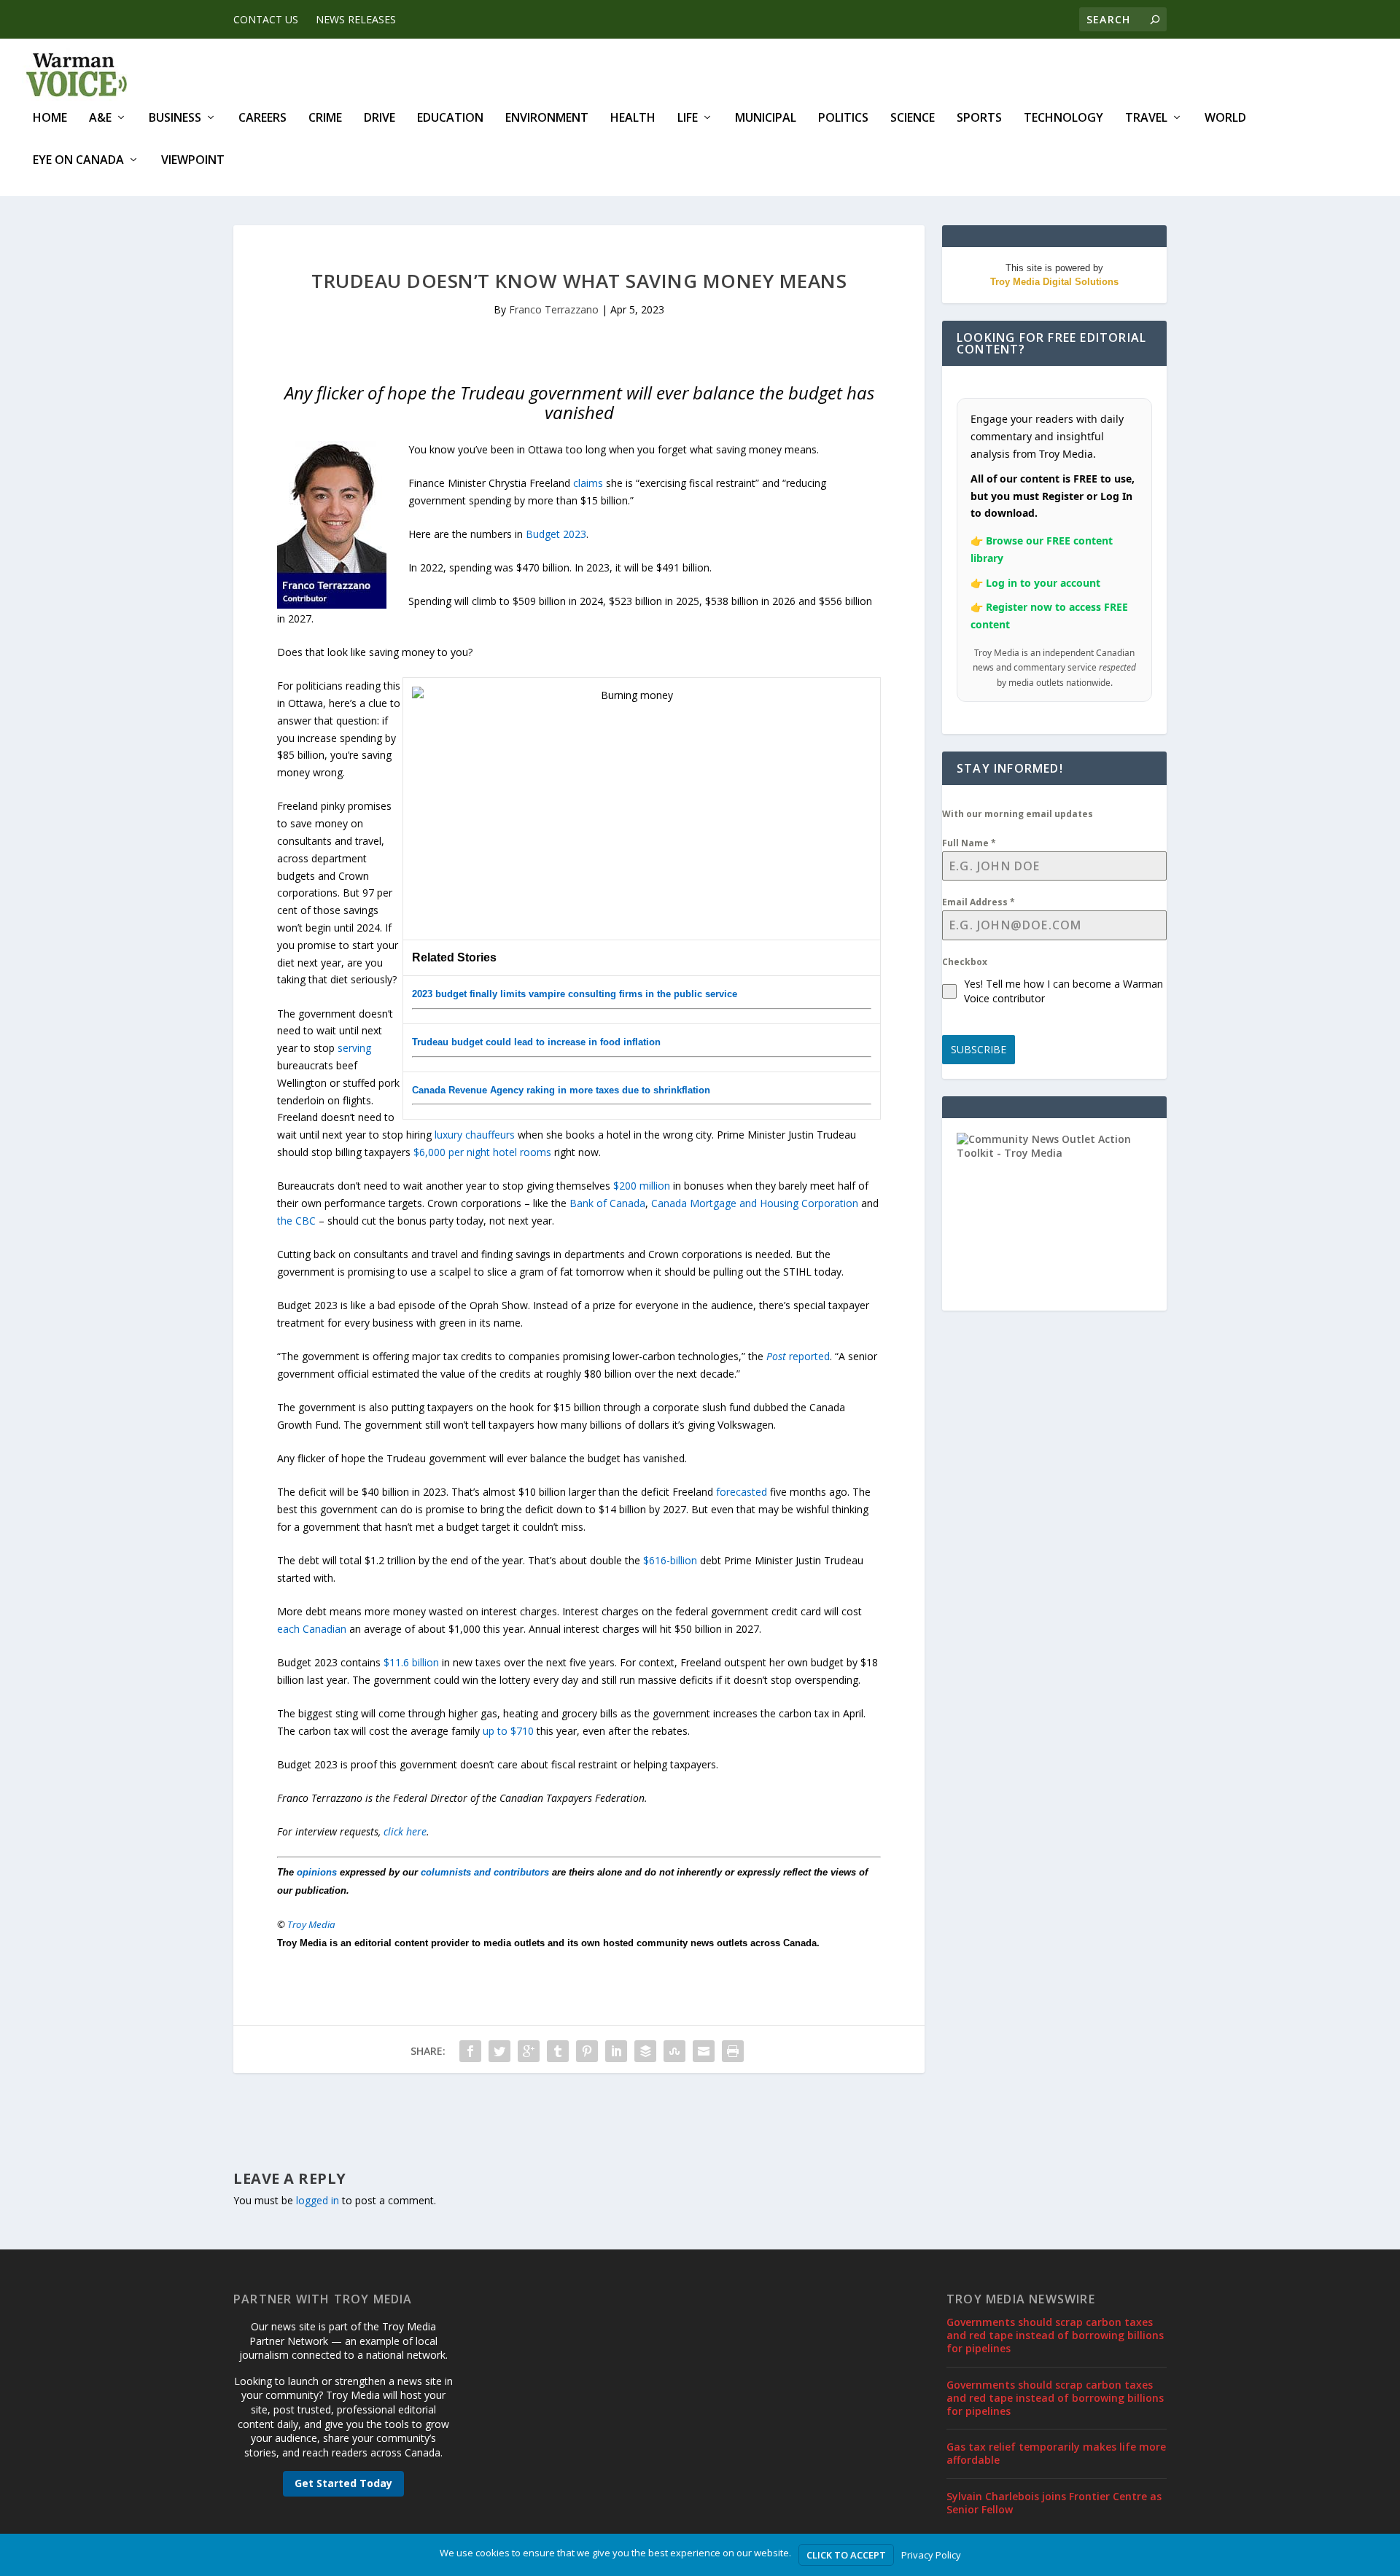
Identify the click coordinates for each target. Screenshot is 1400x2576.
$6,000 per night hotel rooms (482, 1152)
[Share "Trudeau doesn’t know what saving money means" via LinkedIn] (616, 2051)
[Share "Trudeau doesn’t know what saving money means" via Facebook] (470, 2051)
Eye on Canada (78, 161)
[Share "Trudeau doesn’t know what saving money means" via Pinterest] (587, 2051)
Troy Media (311, 1924)
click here (405, 1831)
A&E (100, 118)
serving (354, 1048)
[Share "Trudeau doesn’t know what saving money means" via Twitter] (499, 2051)
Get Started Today (343, 2483)
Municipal (766, 118)
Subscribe (979, 1049)
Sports (979, 118)
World (1225, 118)
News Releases (356, 19)
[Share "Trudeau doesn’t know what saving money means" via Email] (704, 2051)
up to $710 (508, 1731)
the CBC (296, 1221)
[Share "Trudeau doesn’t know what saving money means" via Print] (733, 2051)
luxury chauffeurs (475, 1135)
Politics (843, 118)
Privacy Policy (931, 2555)
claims (588, 483)
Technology (1063, 118)
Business (175, 118)
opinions (317, 1872)
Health (633, 118)
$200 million (642, 1186)
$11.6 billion (411, 1662)
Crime (325, 118)
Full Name (969, 843)
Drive (380, 118)
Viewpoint (193, 161)
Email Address (979, 902)
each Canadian (312, 1629)
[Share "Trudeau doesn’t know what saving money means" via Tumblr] (558, 2051)
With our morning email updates (1018, 814)
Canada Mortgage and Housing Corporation (755, 1203)
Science (913, 118)
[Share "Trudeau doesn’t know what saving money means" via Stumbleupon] (674, 2051)
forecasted (742, 1492)
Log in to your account (1043, 583)
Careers (262, 118)
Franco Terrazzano (554, 309)
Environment (547, 118)
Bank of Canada (607, 1203)
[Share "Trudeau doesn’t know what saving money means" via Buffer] (645, 2051)
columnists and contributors (485, 1872)
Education (450, 118)
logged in (318, 2200)
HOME (50, 118)
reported (798, 1356)
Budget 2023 (556, 534)
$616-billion (670, 1560)
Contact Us (266, 19)
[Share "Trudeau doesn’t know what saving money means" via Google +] (529, 2051)
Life (688, 118)
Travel (1146, 118)
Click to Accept (846, 2555)
